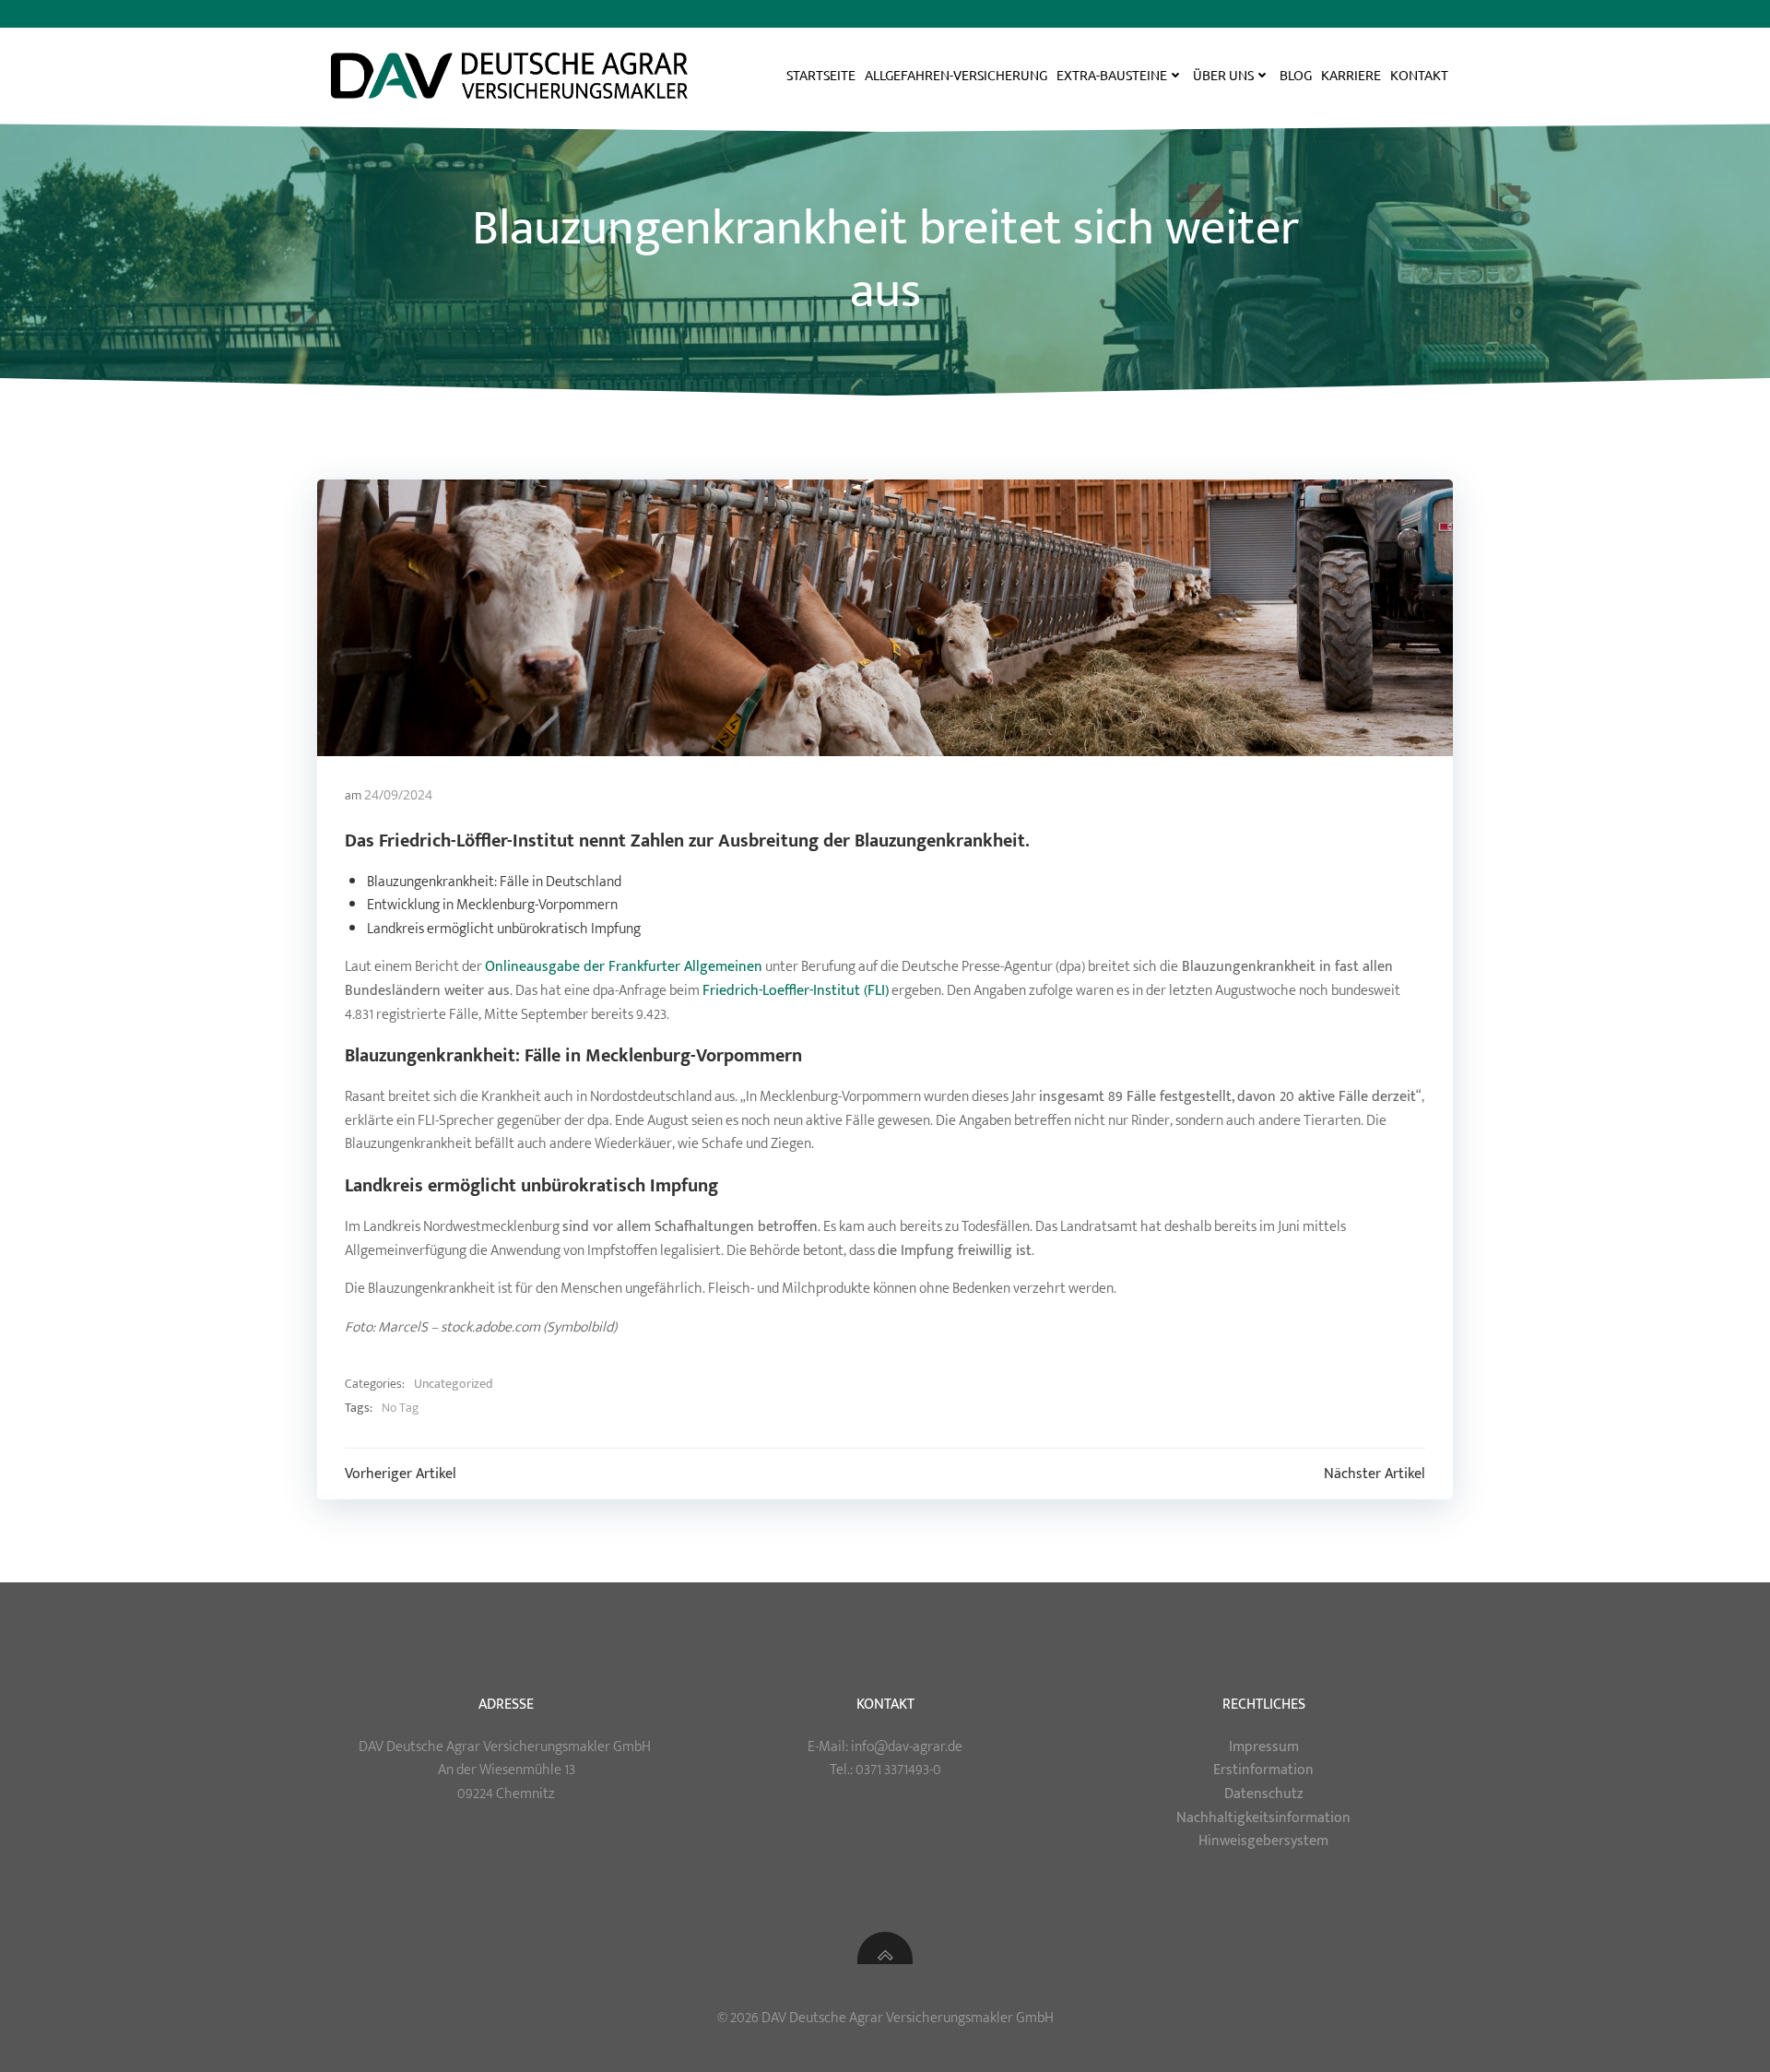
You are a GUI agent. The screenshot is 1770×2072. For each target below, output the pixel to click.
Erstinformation (1263, 1770)
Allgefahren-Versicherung (956, 75)
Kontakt (1419, 75)
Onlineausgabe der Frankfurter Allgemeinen (624, 967)
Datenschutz (1264, 1794)
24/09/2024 (398, 794)
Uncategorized (454, 1384)
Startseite (821, 75)
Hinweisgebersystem (1263, 1841)
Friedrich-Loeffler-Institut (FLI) (796, 991)
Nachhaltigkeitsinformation (1263, 1818)
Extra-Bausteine (1112, 75)
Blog (1296, 75)
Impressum (1264, 1747)
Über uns (1223, 75)
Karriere (1351, 75)
